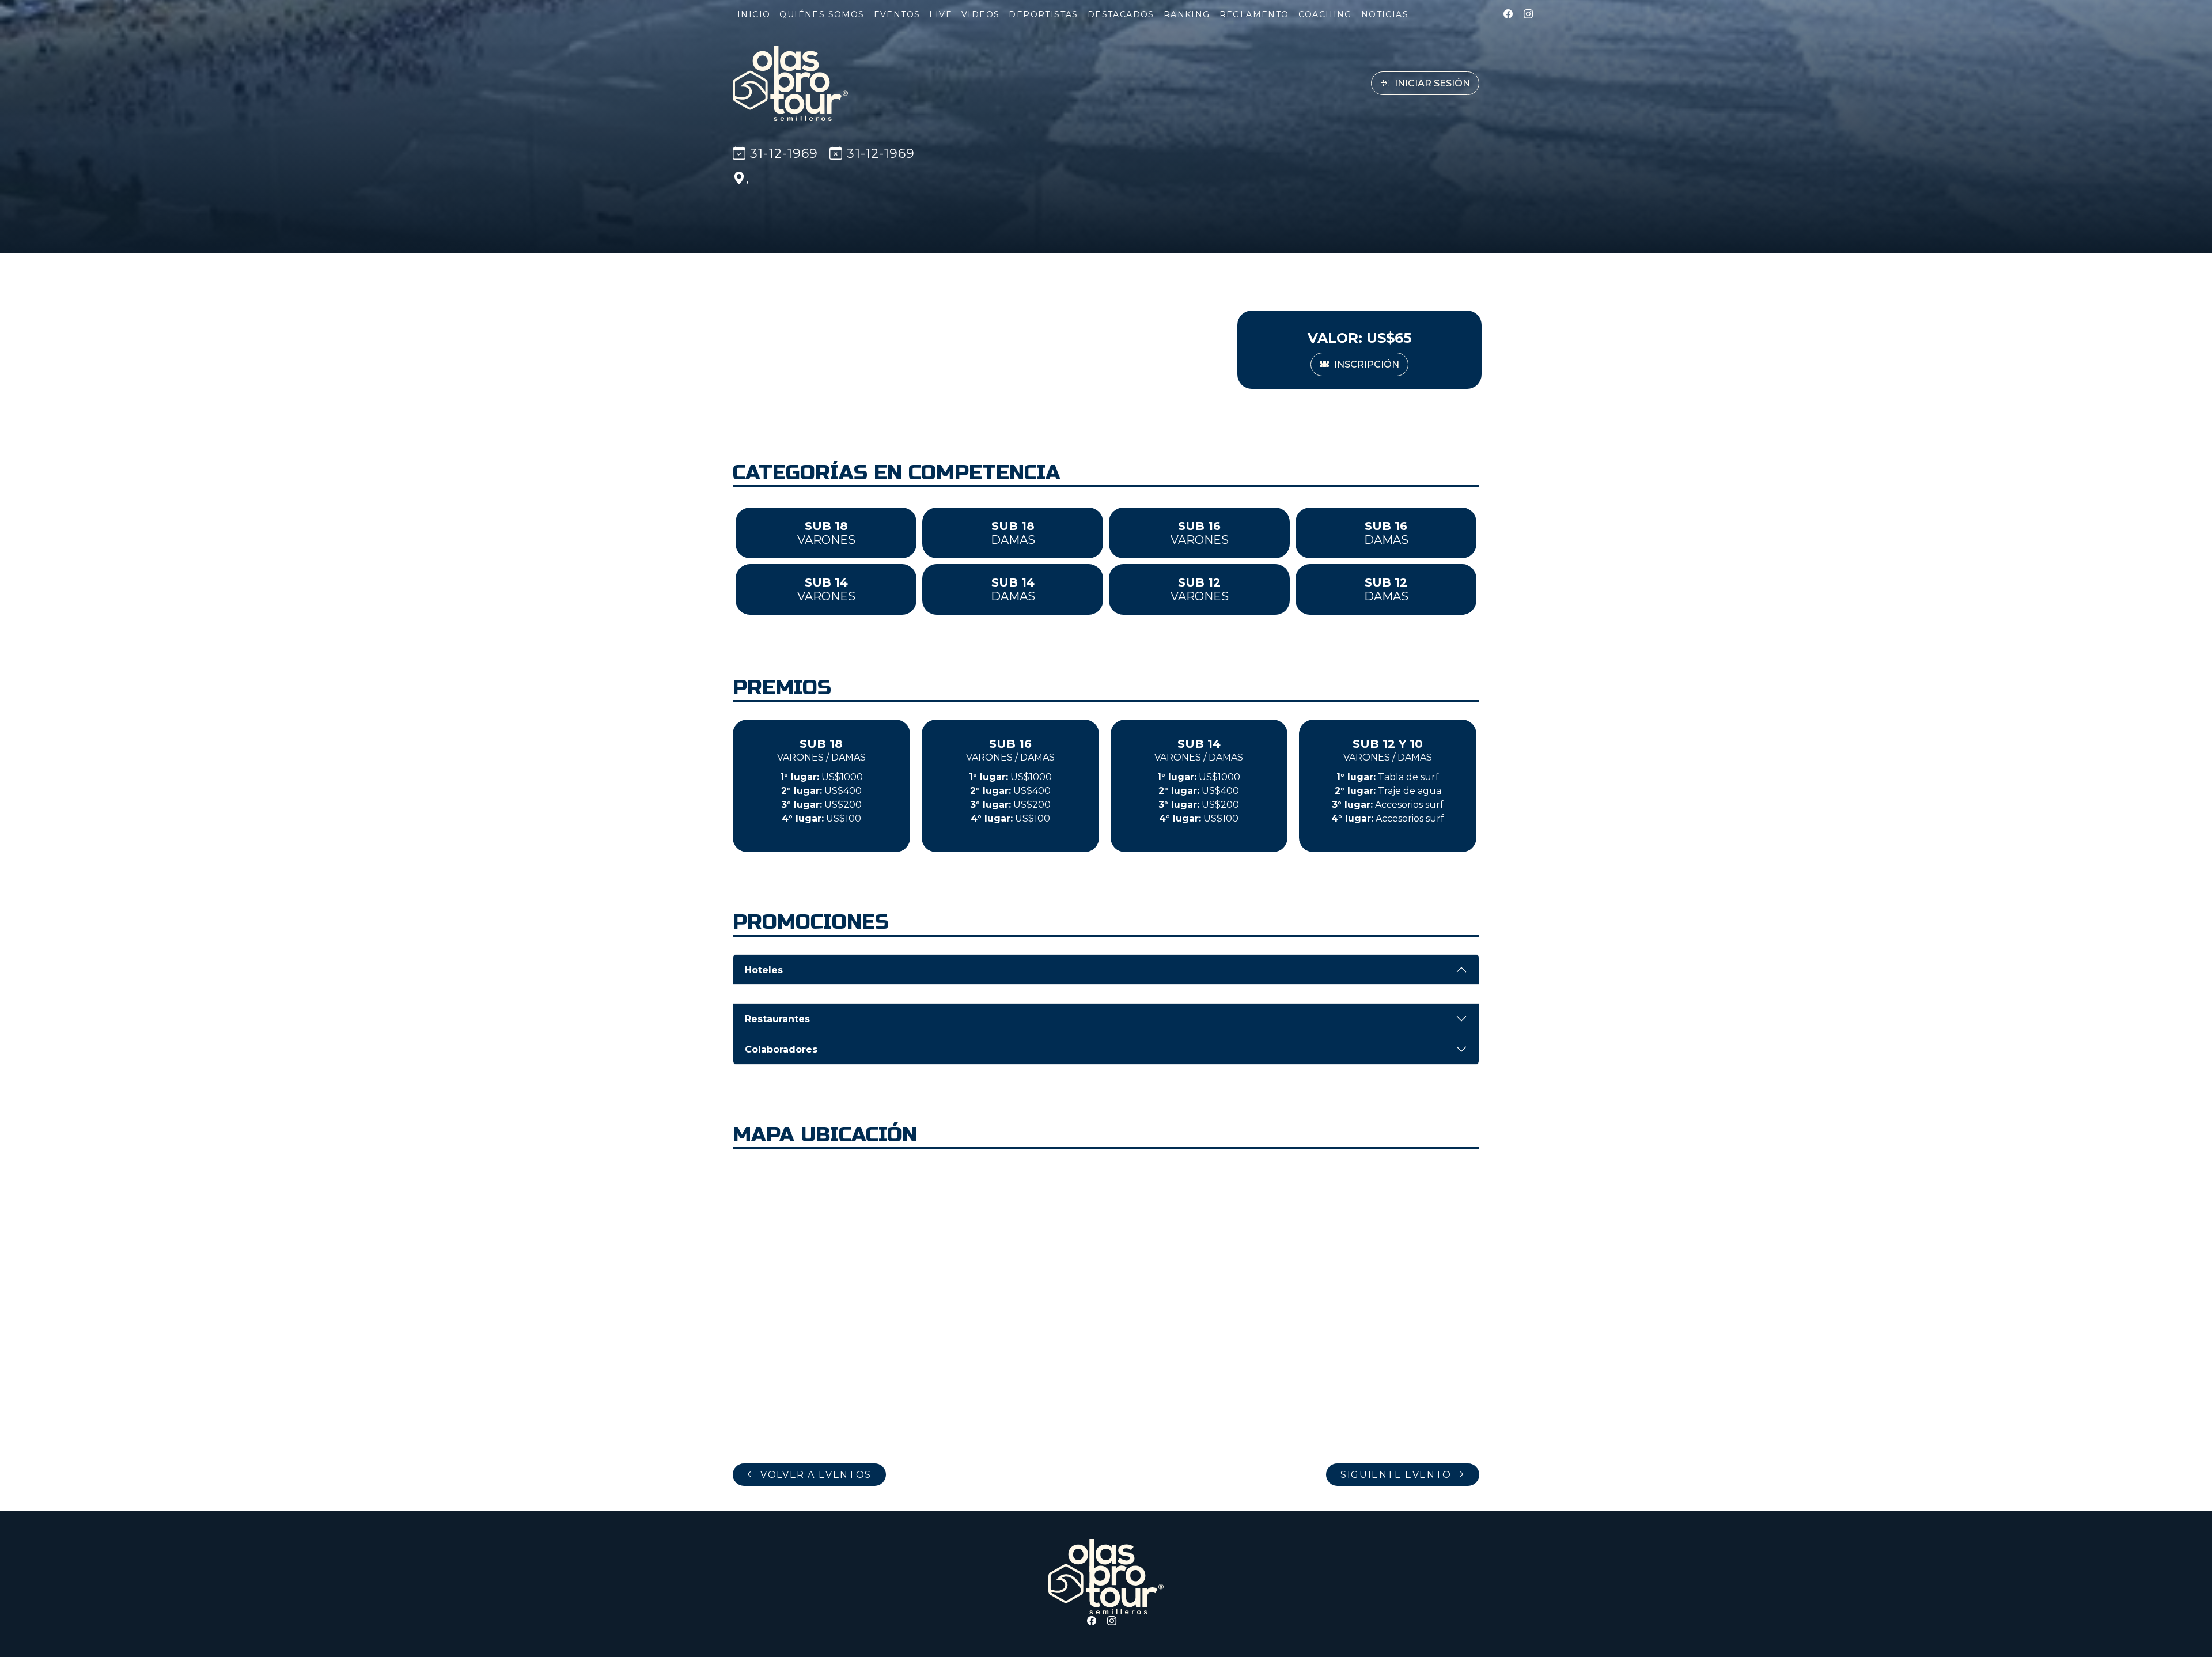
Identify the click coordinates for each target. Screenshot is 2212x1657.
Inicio (754, 14)
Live (941, 14)
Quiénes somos (822, 14)
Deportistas (1043, 14)
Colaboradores (781, 1049)
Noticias (1385, 14)
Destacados (1121, 14)
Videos (980, 14)
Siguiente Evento (1397, 1475)
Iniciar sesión (1431, 83)
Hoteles (764, 970)
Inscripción (1366, 364)
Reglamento (1254, 14)
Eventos (897, 14)
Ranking (1187, 14)
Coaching (1325, 14)
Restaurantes (777, 1019)
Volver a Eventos (815, 1475)
